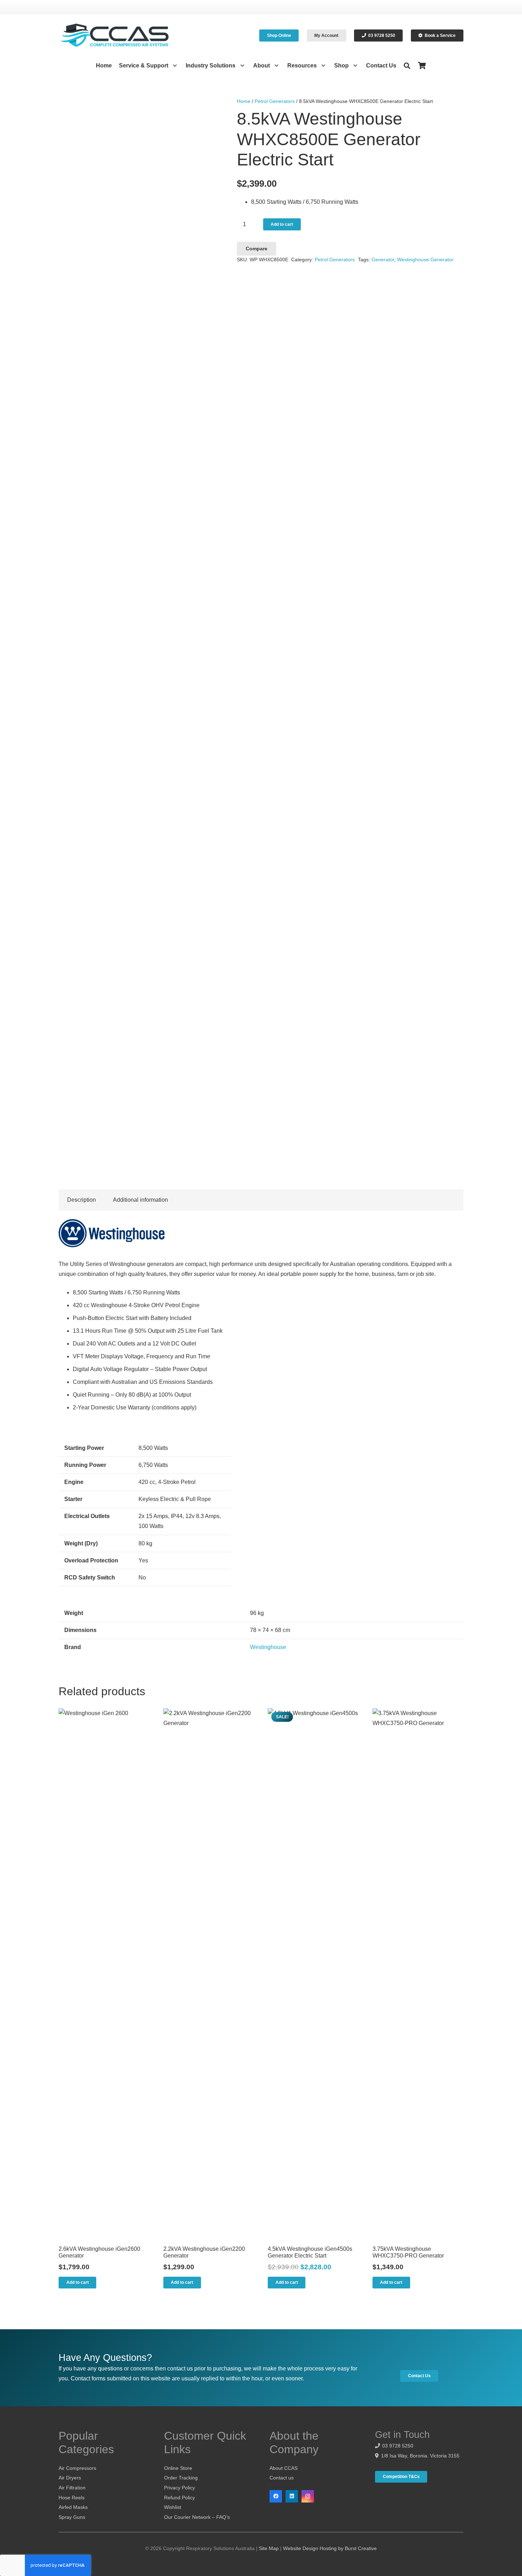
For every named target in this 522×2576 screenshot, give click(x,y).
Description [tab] (81, 1200)
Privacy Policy (180, 2488)
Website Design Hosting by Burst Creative (330, 2548)
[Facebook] (276, 2496)
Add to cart (282, 224)
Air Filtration (72, 2488)
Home (244, 101)
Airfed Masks (73, 2507)
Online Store (178, 2468)
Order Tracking (181, 2478)
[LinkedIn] (292, 2496)
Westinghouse (268, 1647)
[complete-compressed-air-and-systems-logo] (115, 36)
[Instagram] (308, 2496)
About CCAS (284, 2468)
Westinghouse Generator (425, 260)
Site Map (269, 2548)
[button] (173, 66)
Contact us (282, 2478)
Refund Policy (180, 2498)
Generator (383, 260)
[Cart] (422, 66)
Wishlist (173, 2507)
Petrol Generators (275, 101)
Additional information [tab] (140, 1200)
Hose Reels (72, 2498)
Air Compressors (77, 2468)
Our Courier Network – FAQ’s (197, 2517)
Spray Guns (72, 2517)
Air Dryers (70, 2478)
